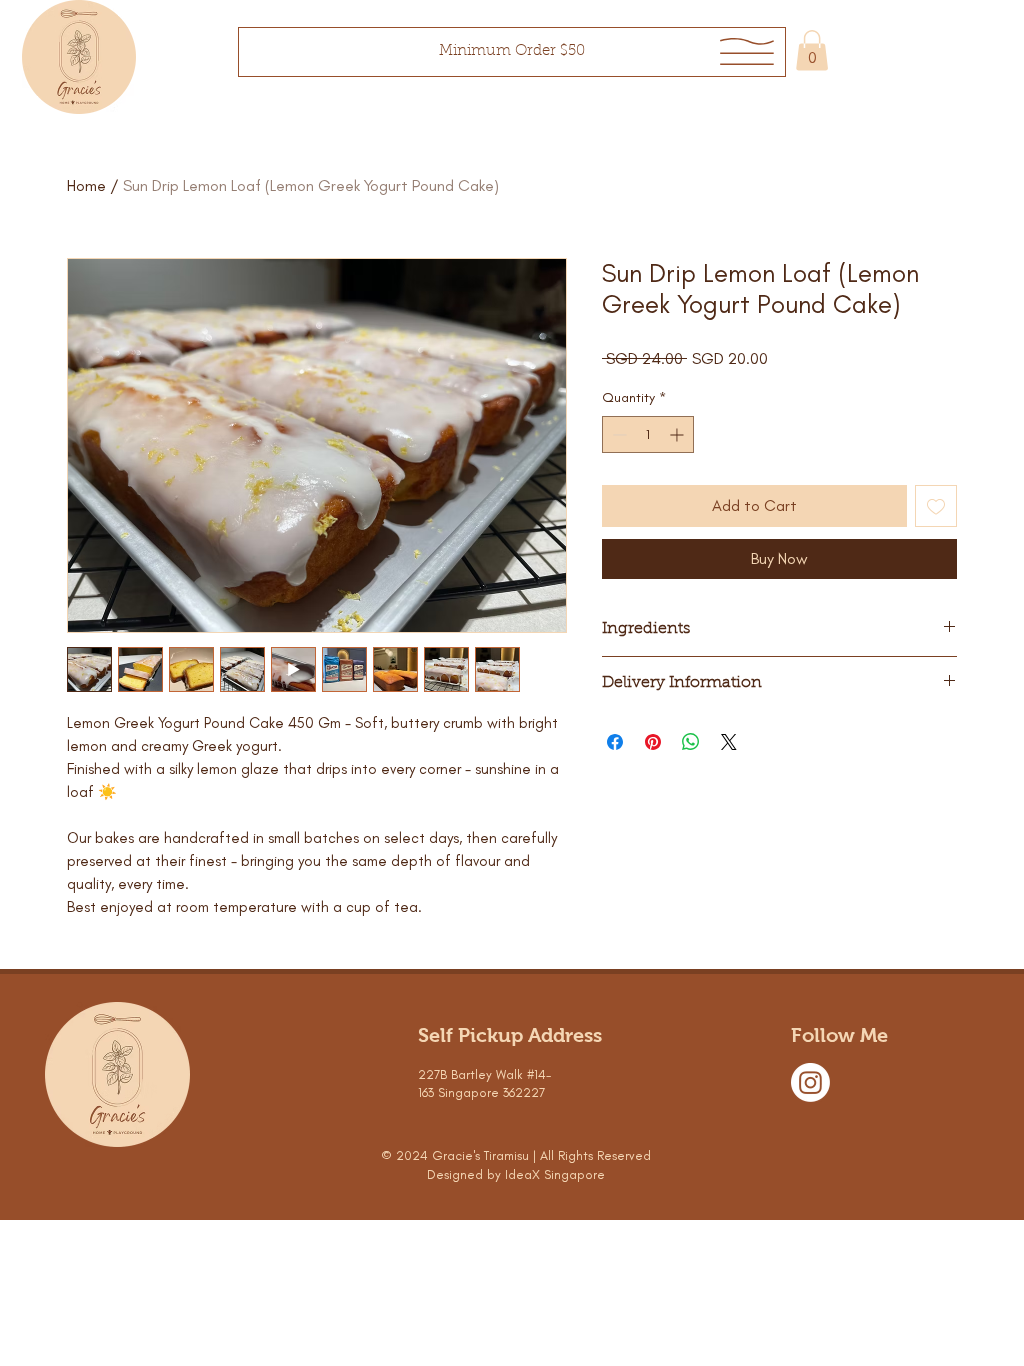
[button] (747, 51)
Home (86, 185)
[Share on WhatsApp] (691, 742)
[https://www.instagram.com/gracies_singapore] (810, 1082)
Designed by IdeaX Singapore (516, 1174)
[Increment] (678, 434)
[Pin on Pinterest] (653, 742)
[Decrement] (617, 434)
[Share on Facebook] (615, 742)
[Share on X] (729, 742)
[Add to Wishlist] (936, 506)
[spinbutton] (648, 434)
